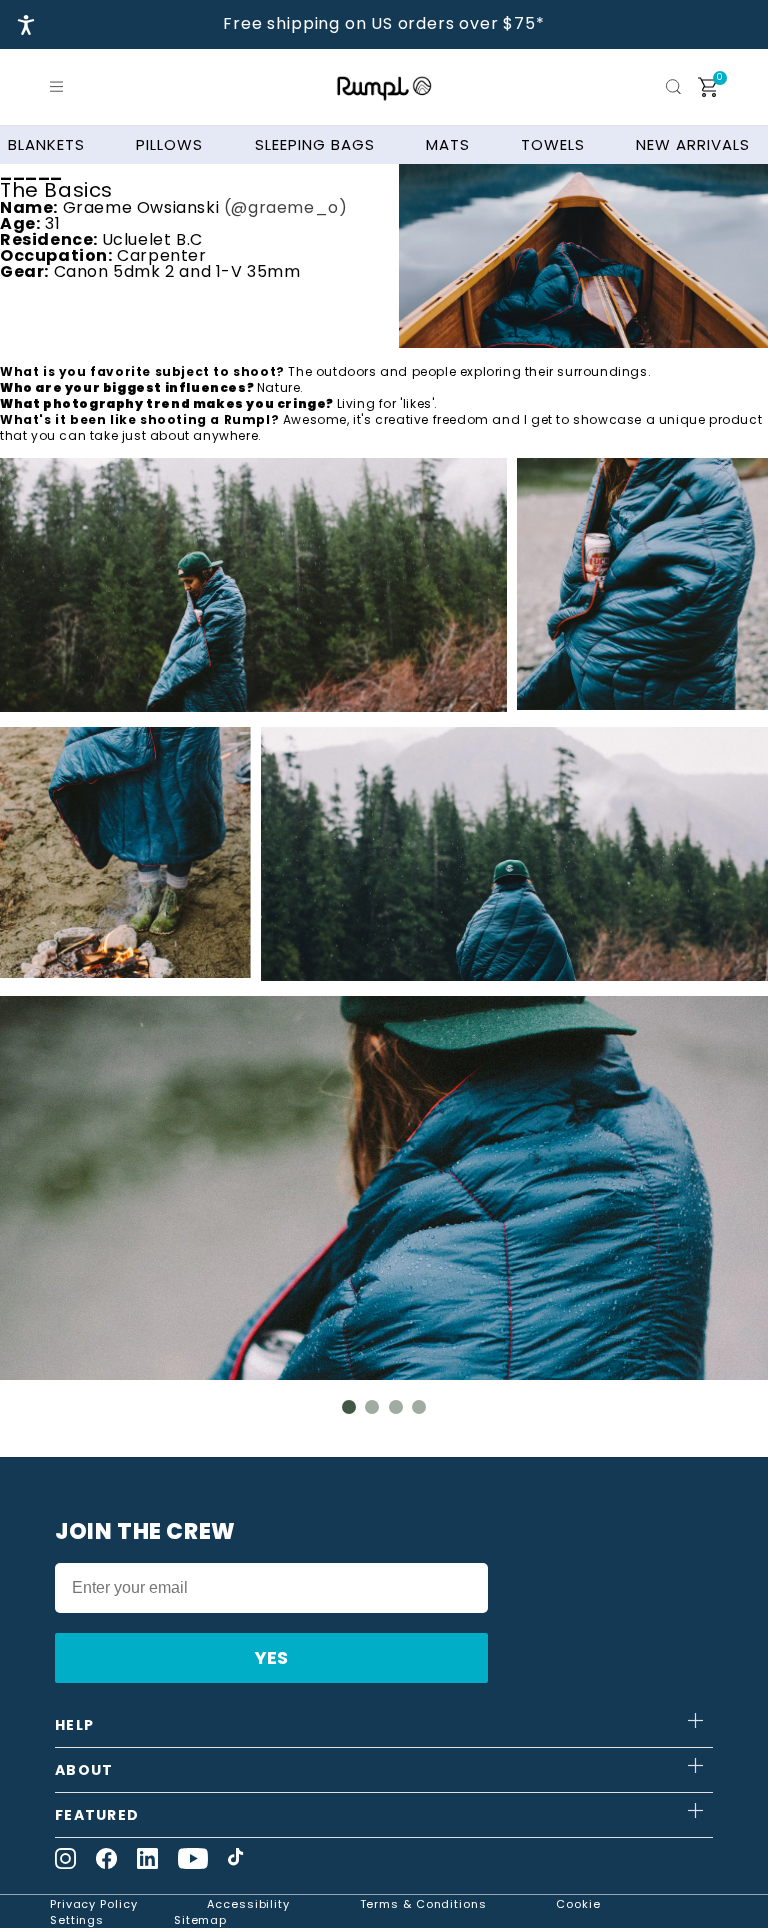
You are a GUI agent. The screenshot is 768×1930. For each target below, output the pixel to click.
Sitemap (200, 1920)
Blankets (46, 144)
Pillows (169, 144)
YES (271, 1657)
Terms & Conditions (423, 1904)
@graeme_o (284, 207)
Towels (553, 144)
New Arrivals (693, 144)
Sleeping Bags (315, 144)
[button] (60, 87)
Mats (448, 144)
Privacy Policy (94, 1904)
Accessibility (248, 1904)
